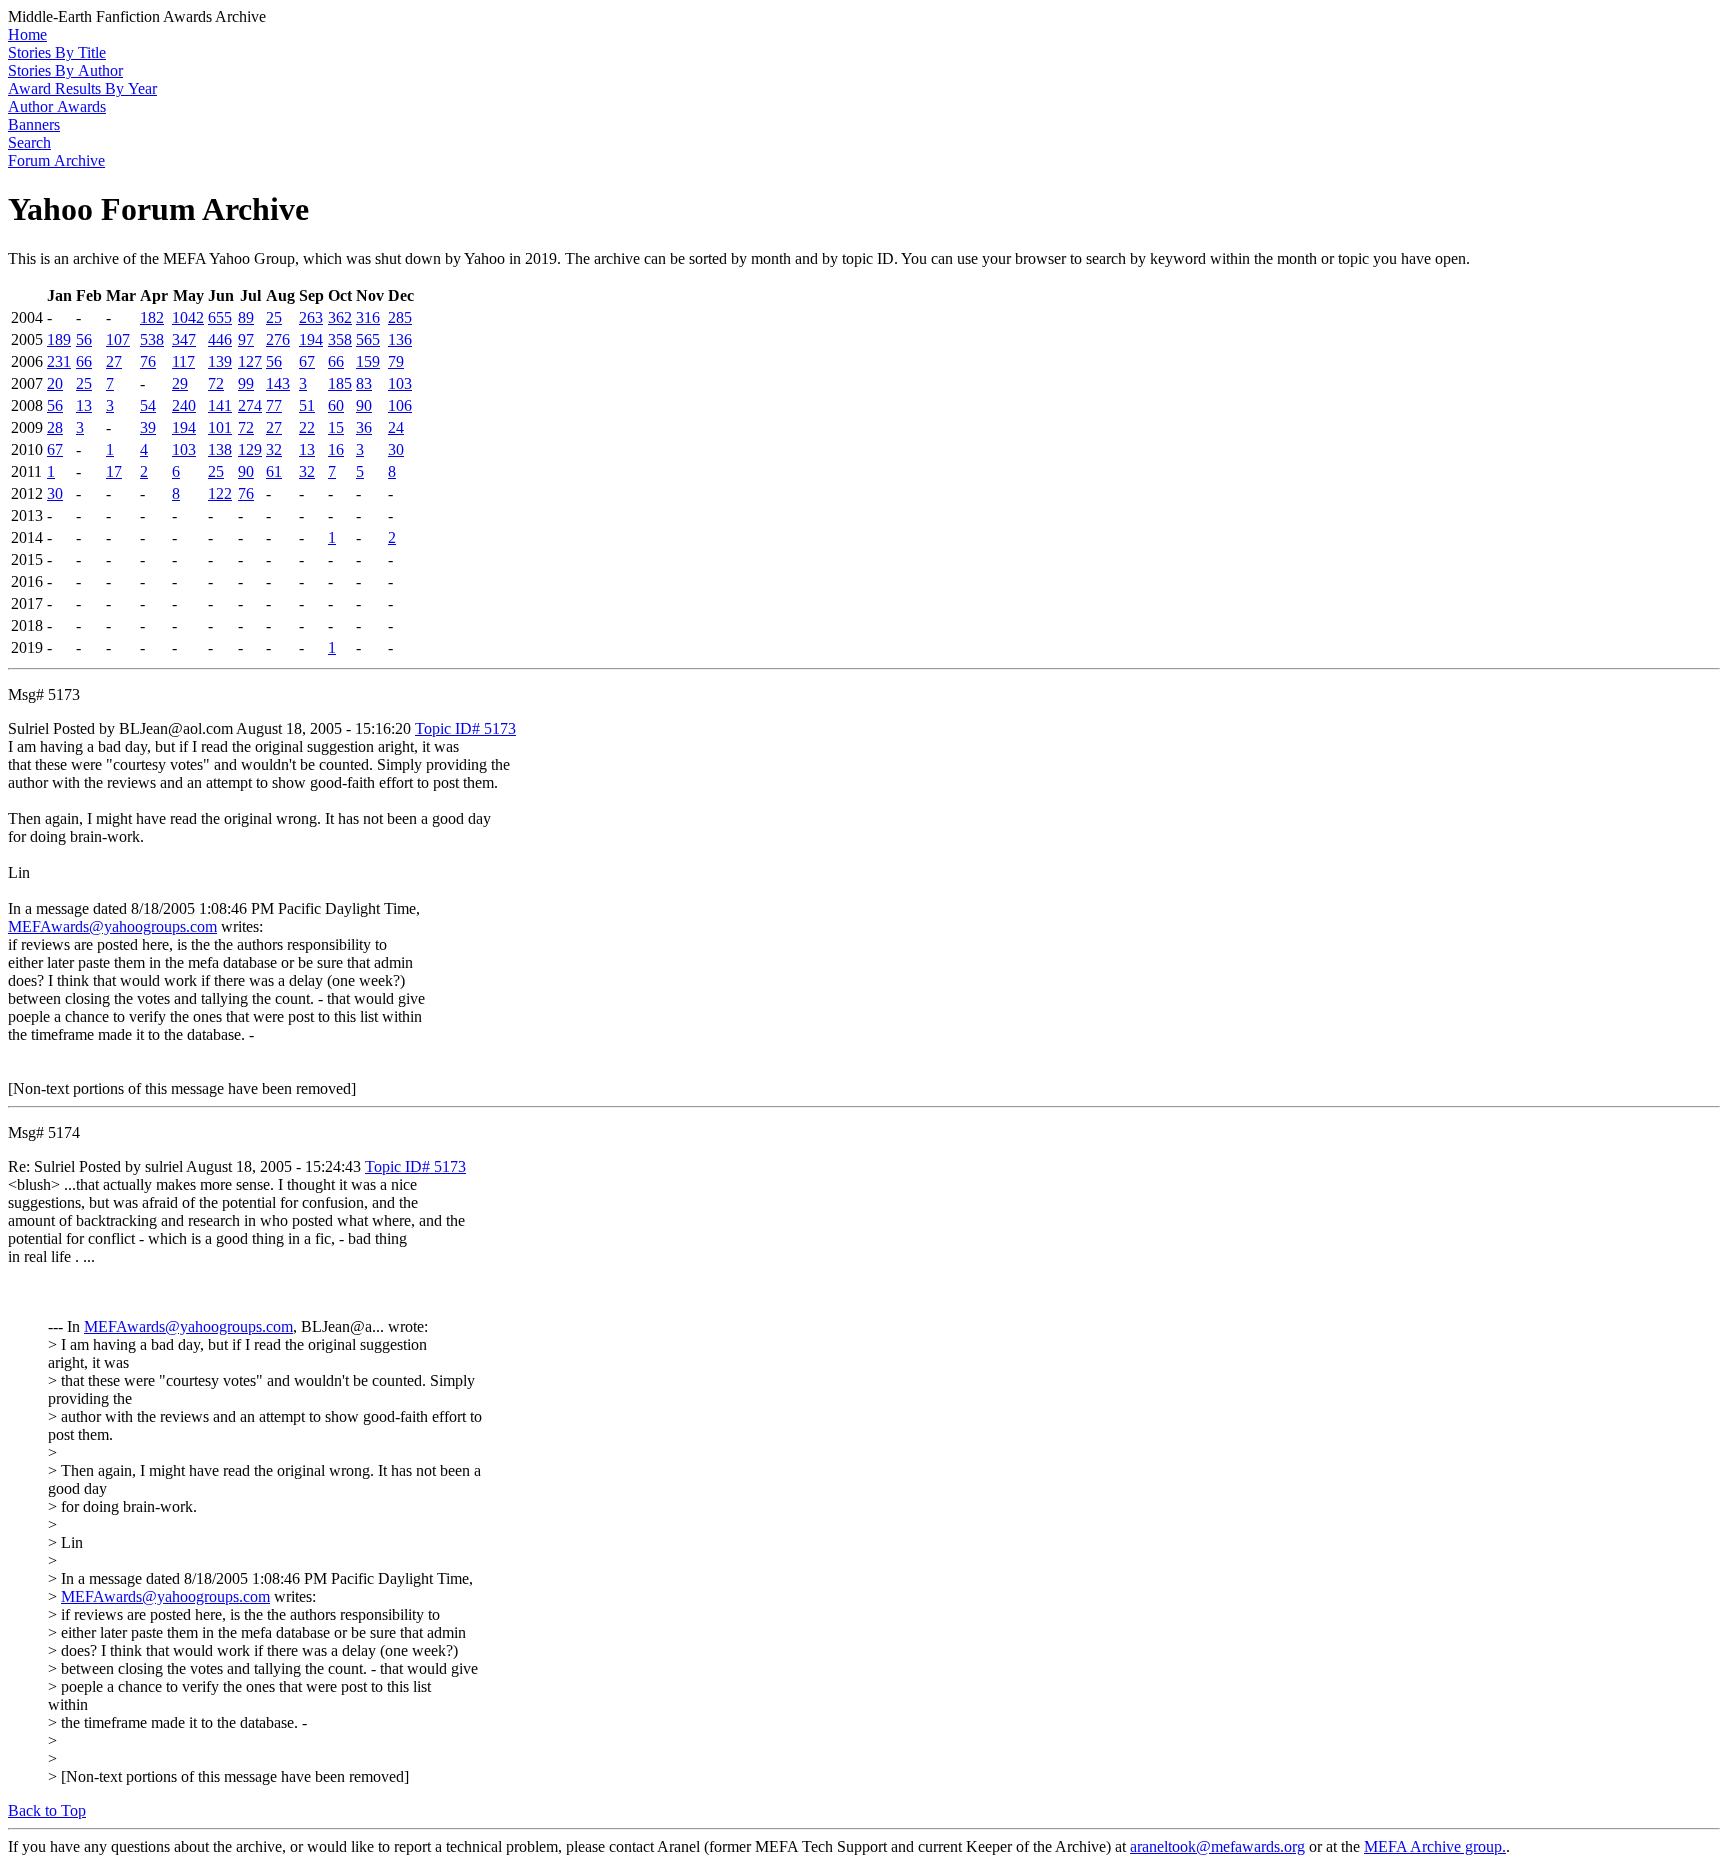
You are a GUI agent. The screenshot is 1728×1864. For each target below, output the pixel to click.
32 (274, 449)
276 (278, 339)
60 (336, 405)
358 (340, 339)
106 (400, 405)
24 (396, 427)
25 (274, 317)
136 (400, 339)
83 (364, 383)
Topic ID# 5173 (465, 728)
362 (340, 317)
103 (400, 383)
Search (29, 142)
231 (59, 361)
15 (336, 427)
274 (250, 405)
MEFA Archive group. (1435, 1846)
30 (396, 449)
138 (220, 449)
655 (220, 317)
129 (250, 449)
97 (246, 339)
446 (220, 339)
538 (152, 339)
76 (148, 361)
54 (148, 405)
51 (307, 405)
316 (368, 317)
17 (114, 471)
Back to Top (47, 1810)
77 (274, 405)
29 (180, 383)
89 (246, 317)
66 (84, 361)
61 (274, 471)
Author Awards (57, 106)
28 (55, 427)
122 (220, 493)
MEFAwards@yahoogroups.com (112, 926)
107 (118, 339)
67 (307, 361)
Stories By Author (65, 70)
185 (340, 383)
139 (220, 361)
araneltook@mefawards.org (1217, 1846)
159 (368, 361)
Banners (34, 124)
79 (396, 361)
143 (278, 383)
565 (368, 339)
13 (84, 405)
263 (311, 317)
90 (364, 405)
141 (220, 405)
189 (59, 339)
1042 (188, 317)
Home (27, 34)
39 (148, 427)
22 (307, 427)
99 (246, 383)
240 (184, 405)
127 (250, 361)
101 (220, 427)
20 (55, 383)
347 (184, 339)
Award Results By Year (82, 88)
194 (311, 339)
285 (400, 317)
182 (152, 317)
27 (114, 361)
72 (216, 383)
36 (364, 427)
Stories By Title (57, 52)
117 (183, 361)
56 (84, 339)
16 (336, 449)
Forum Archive (56, 160)
